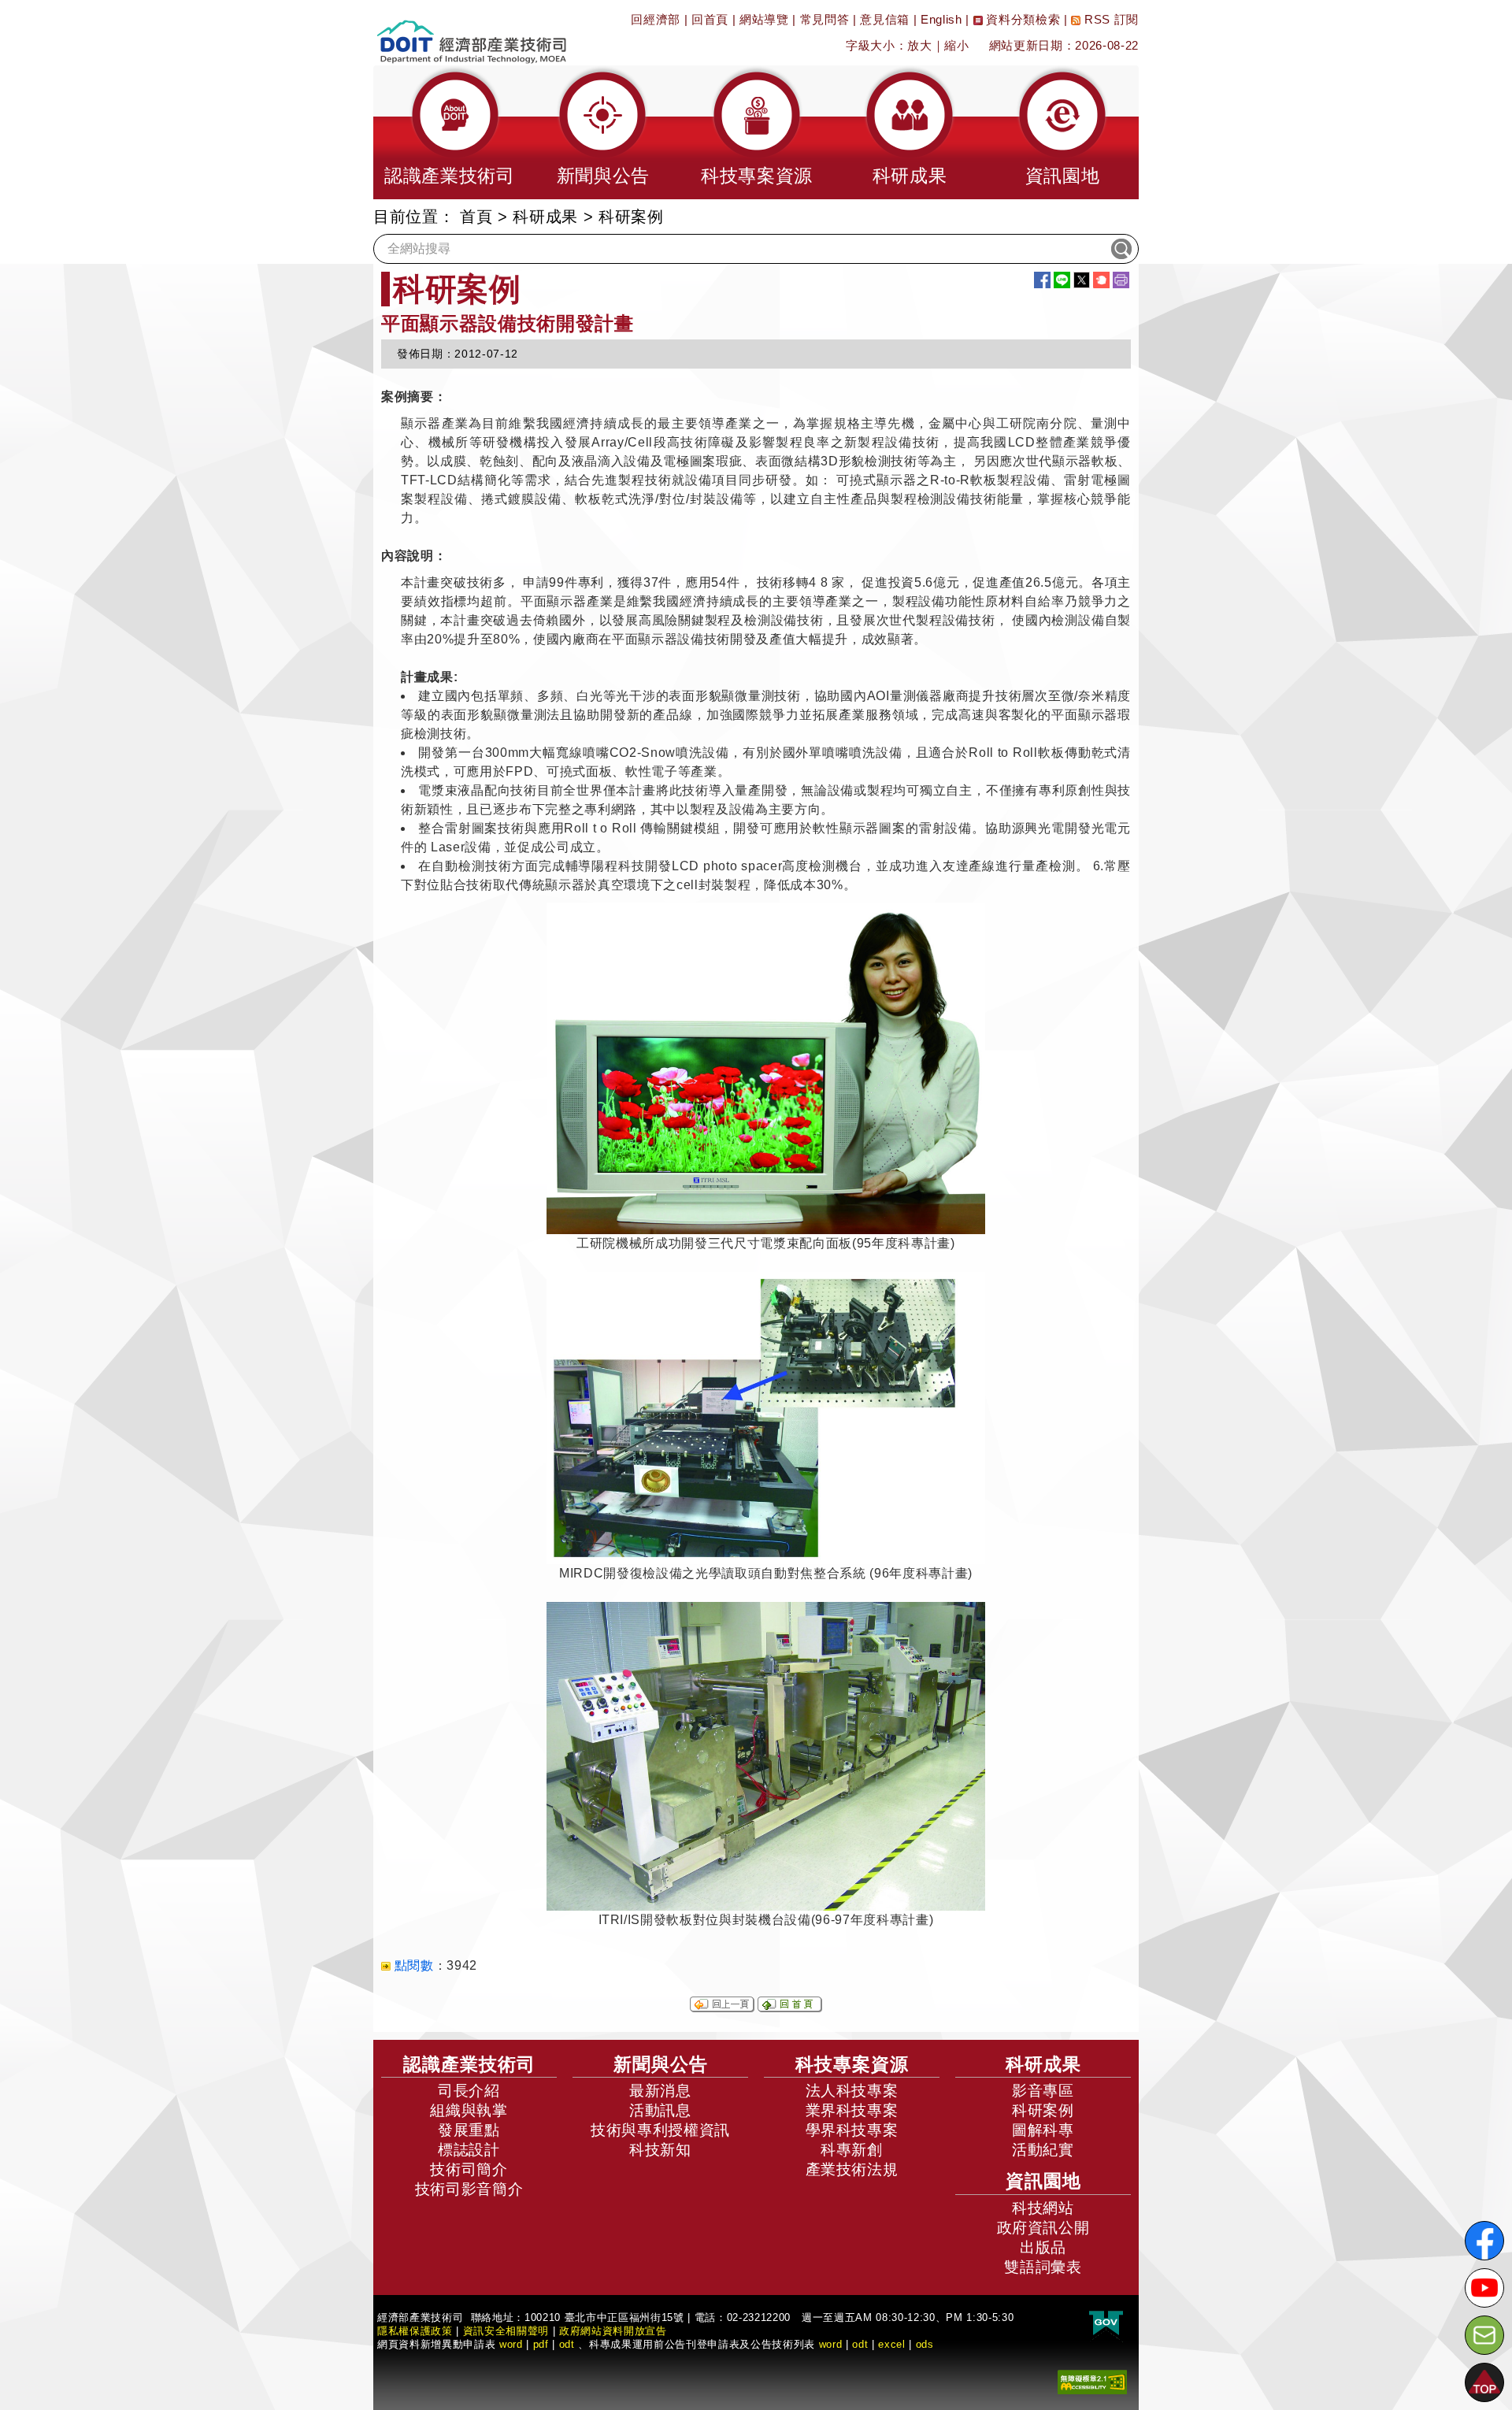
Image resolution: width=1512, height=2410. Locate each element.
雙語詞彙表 (1043, 2267)
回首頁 (710, 19)
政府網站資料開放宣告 (613, 2331)
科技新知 (660, 2150)
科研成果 (545, 217)
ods (925, 2344)
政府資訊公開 (1043, 2228)
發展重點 (469, 2130)
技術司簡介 (469, 2169)
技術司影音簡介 (469, 2189)
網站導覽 (764, 19)
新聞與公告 (661, 2064)
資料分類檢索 (1022, 19)
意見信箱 (885, 19)
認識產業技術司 (469, 2064)
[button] (450, 132)
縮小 (956, 45)
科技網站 (1043, 2208)
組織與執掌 (469, 2110)
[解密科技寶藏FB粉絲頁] (1484, 2241)
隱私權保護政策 (415, 2331)
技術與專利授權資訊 (660, 2130)
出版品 (1043, 2247)
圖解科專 (1043, 2130)
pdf (541, 2344)
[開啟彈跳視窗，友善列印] (1121, 280)
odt (567, 2344)
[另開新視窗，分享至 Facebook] (1042, 280)
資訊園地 (1043, 2181)
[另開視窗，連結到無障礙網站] (1092, 2380)
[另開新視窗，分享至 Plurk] (1101, 280)
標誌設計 (469, 2150)
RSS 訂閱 (1110, 19)
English (941, 19)
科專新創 (852, 2150)
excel (891, 2344)
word (831, 2344)
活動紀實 (1043, 2150)
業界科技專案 (852, 2110)
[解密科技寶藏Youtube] (1484, 2288)
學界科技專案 (852, 2130)
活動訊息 (660, 2110)
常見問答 (825, 19)
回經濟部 (656, 19)
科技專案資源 (852, 2064)
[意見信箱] (1484, 2335)
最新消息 (660, 2091)
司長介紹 (469, 2091)
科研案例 (1043, 2110)
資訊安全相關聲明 (506, 2331)
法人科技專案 (852, 2091)
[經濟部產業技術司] (471, 32)
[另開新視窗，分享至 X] (1082, 280)
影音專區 (1043, 2091)
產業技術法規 (852, 2169)
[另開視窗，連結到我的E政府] (1106, 2323)
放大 (919, 45)
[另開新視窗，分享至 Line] (1062, 280)
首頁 (476, 217)
